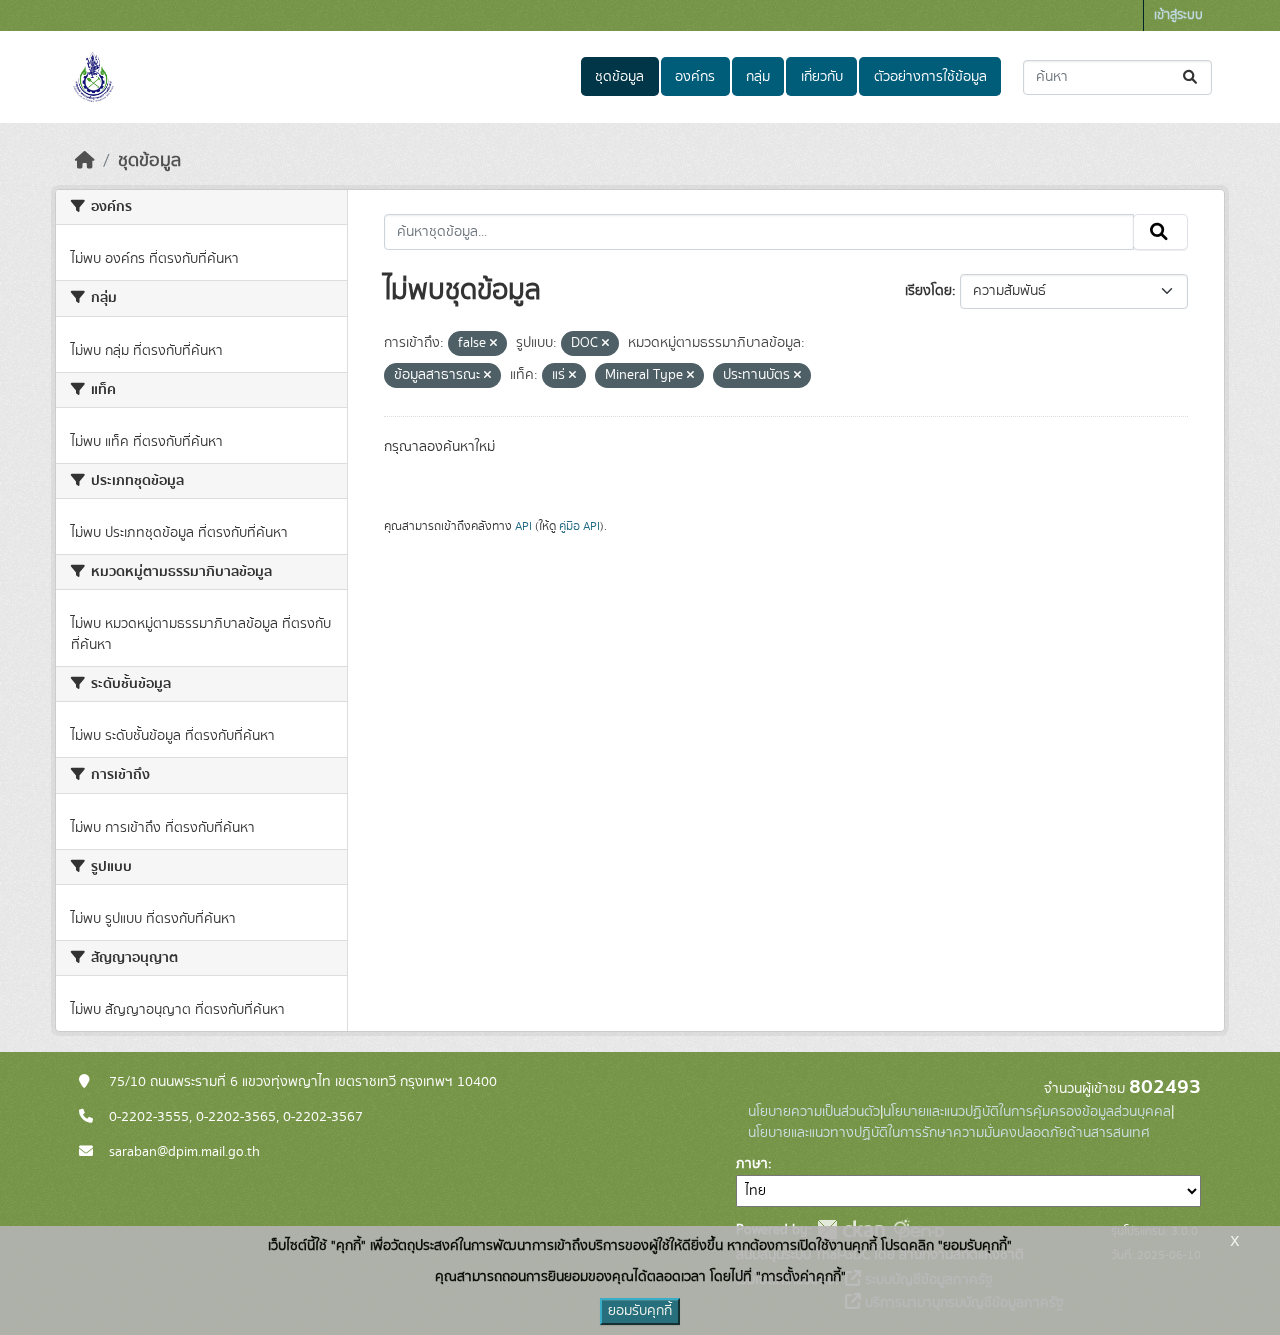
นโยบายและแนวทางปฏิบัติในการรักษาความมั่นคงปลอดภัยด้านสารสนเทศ (949, 1133)
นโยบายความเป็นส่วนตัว (814, 1112)
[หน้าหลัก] (85, 161)
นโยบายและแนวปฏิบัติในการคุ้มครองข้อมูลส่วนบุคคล (1027, 1112)
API (523, 526)
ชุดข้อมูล (619, 77)
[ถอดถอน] (493, 344)
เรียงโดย (928, 291)
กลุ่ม (758, 77)
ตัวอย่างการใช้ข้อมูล (930, 77)
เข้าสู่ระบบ (1178, 15)
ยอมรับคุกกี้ (640, 1311)
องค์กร (695, 77)
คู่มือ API (579, 526)
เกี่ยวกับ (822, 77)
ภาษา (752, 1164)
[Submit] (1191, 77)
